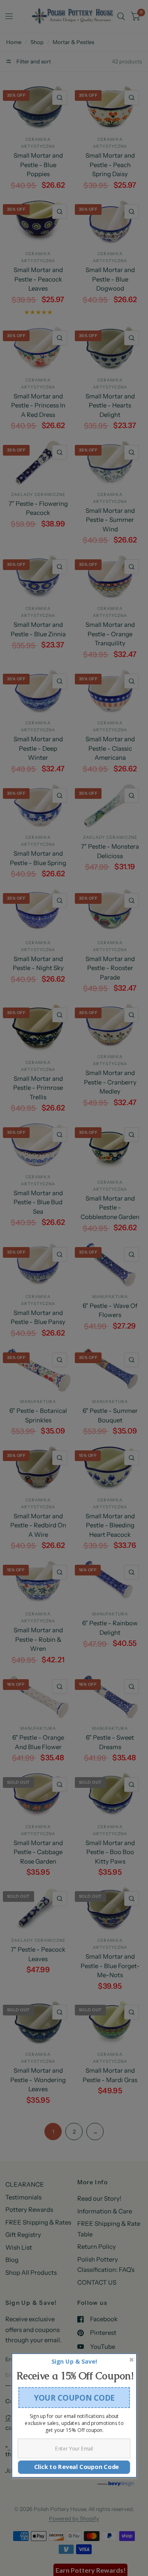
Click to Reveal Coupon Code (74, 2467)
